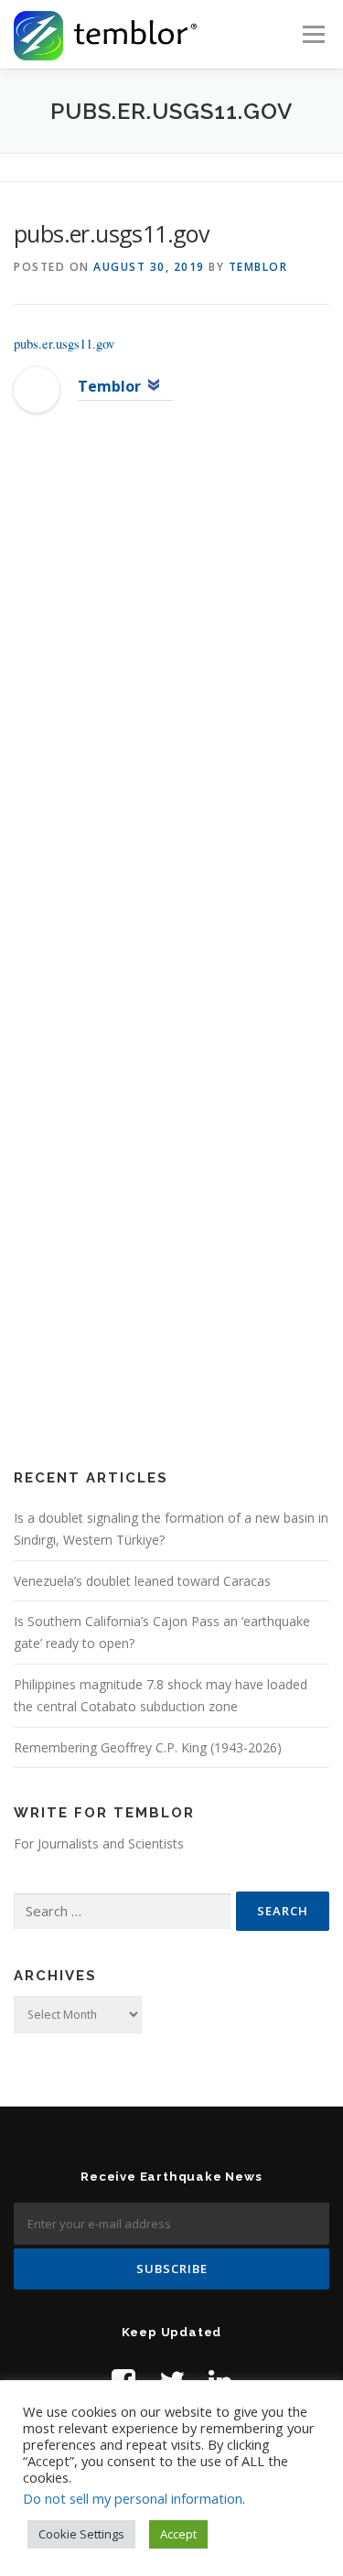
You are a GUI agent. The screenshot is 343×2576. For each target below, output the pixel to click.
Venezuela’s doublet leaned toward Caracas (142, 1581)
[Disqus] (171, 723)
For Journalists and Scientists (99, 1843)
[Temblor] (37, 388)
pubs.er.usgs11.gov (64, 343)
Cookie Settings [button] (81, 2534)
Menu (312, 34)
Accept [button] (178, 2534)
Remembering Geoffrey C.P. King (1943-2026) (148, 1747)
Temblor (258, 267)
